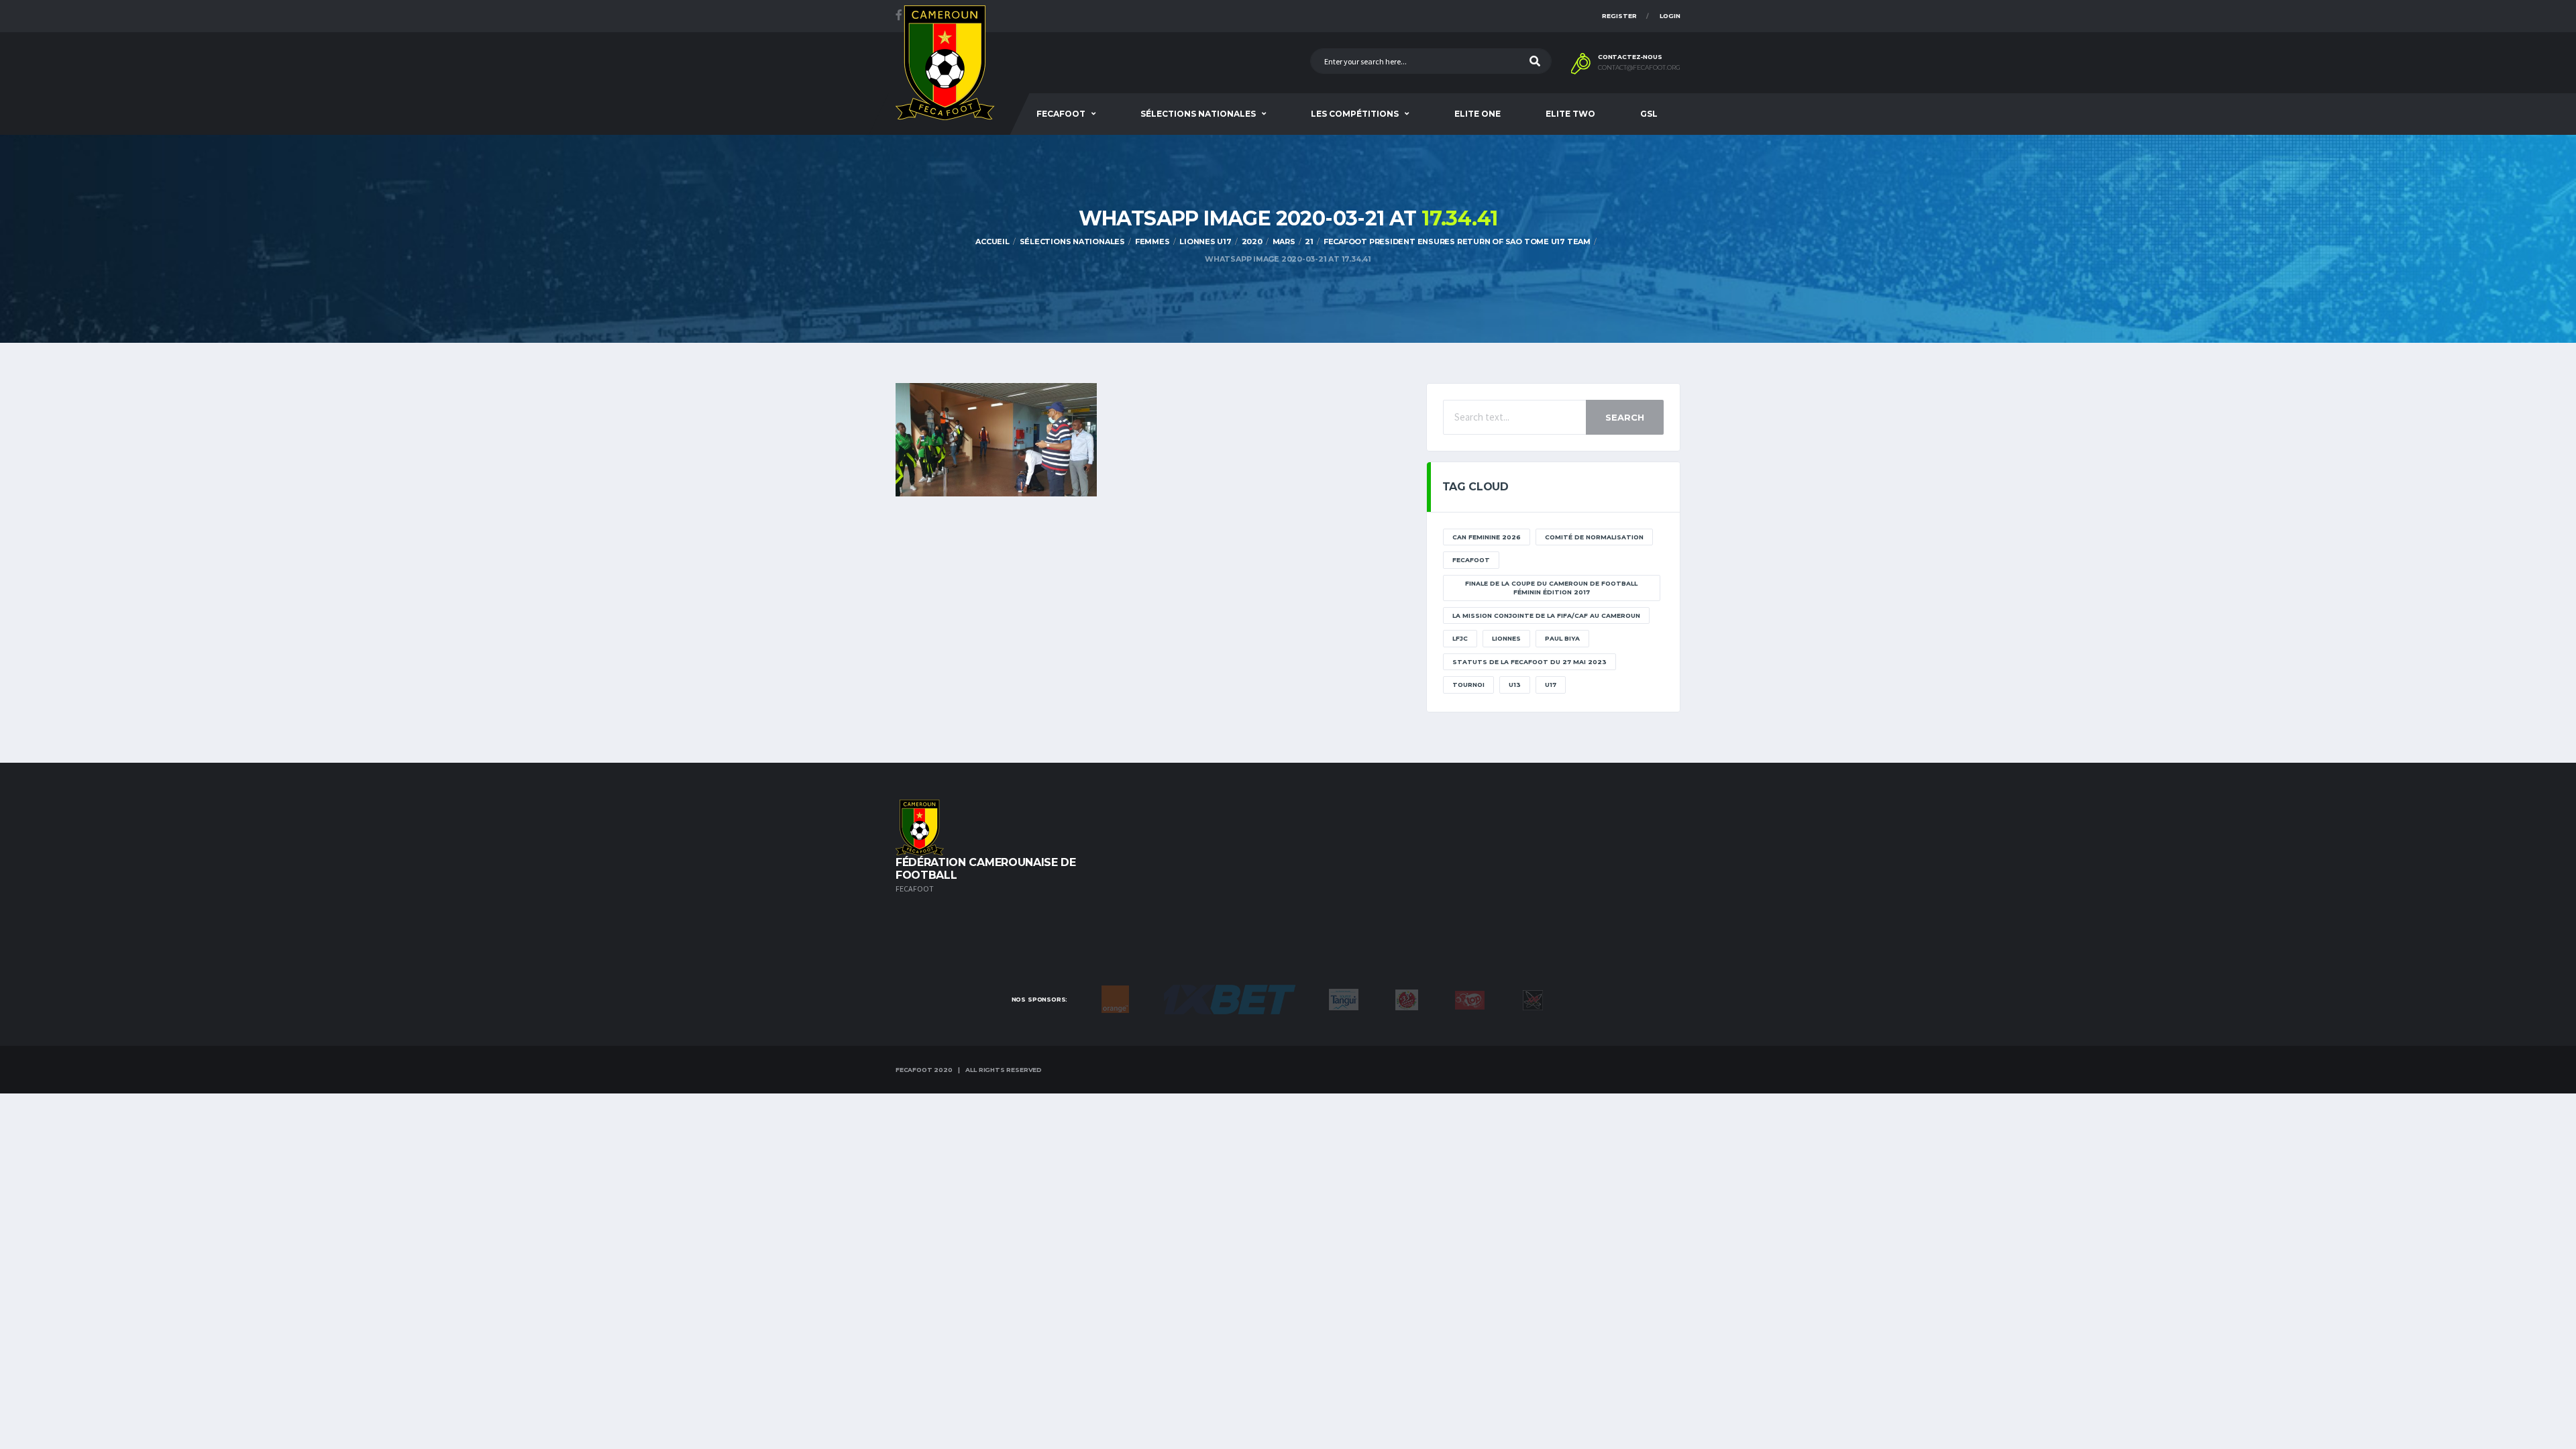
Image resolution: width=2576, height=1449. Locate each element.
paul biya (1562, 638)
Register (1619, 16)
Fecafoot (1061, 114)
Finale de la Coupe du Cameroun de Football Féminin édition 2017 (1551, 588)
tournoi (1468, 685)
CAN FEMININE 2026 (1487, 537)
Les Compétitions (1355, 114)
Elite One (1478, 114)
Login (1670, 16)
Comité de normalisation (1594, 537)
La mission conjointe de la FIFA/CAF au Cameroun (1546, 615)
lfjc (1460, 638)
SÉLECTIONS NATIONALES (1198, 114)
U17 (1551, 685)
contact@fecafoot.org (1639, 68)
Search (1625, 417)
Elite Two (1570, 114)
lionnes (1506, 638)
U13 (1515, 685)
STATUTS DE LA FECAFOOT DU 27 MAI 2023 (1529, 662)
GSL (1649, 114)
